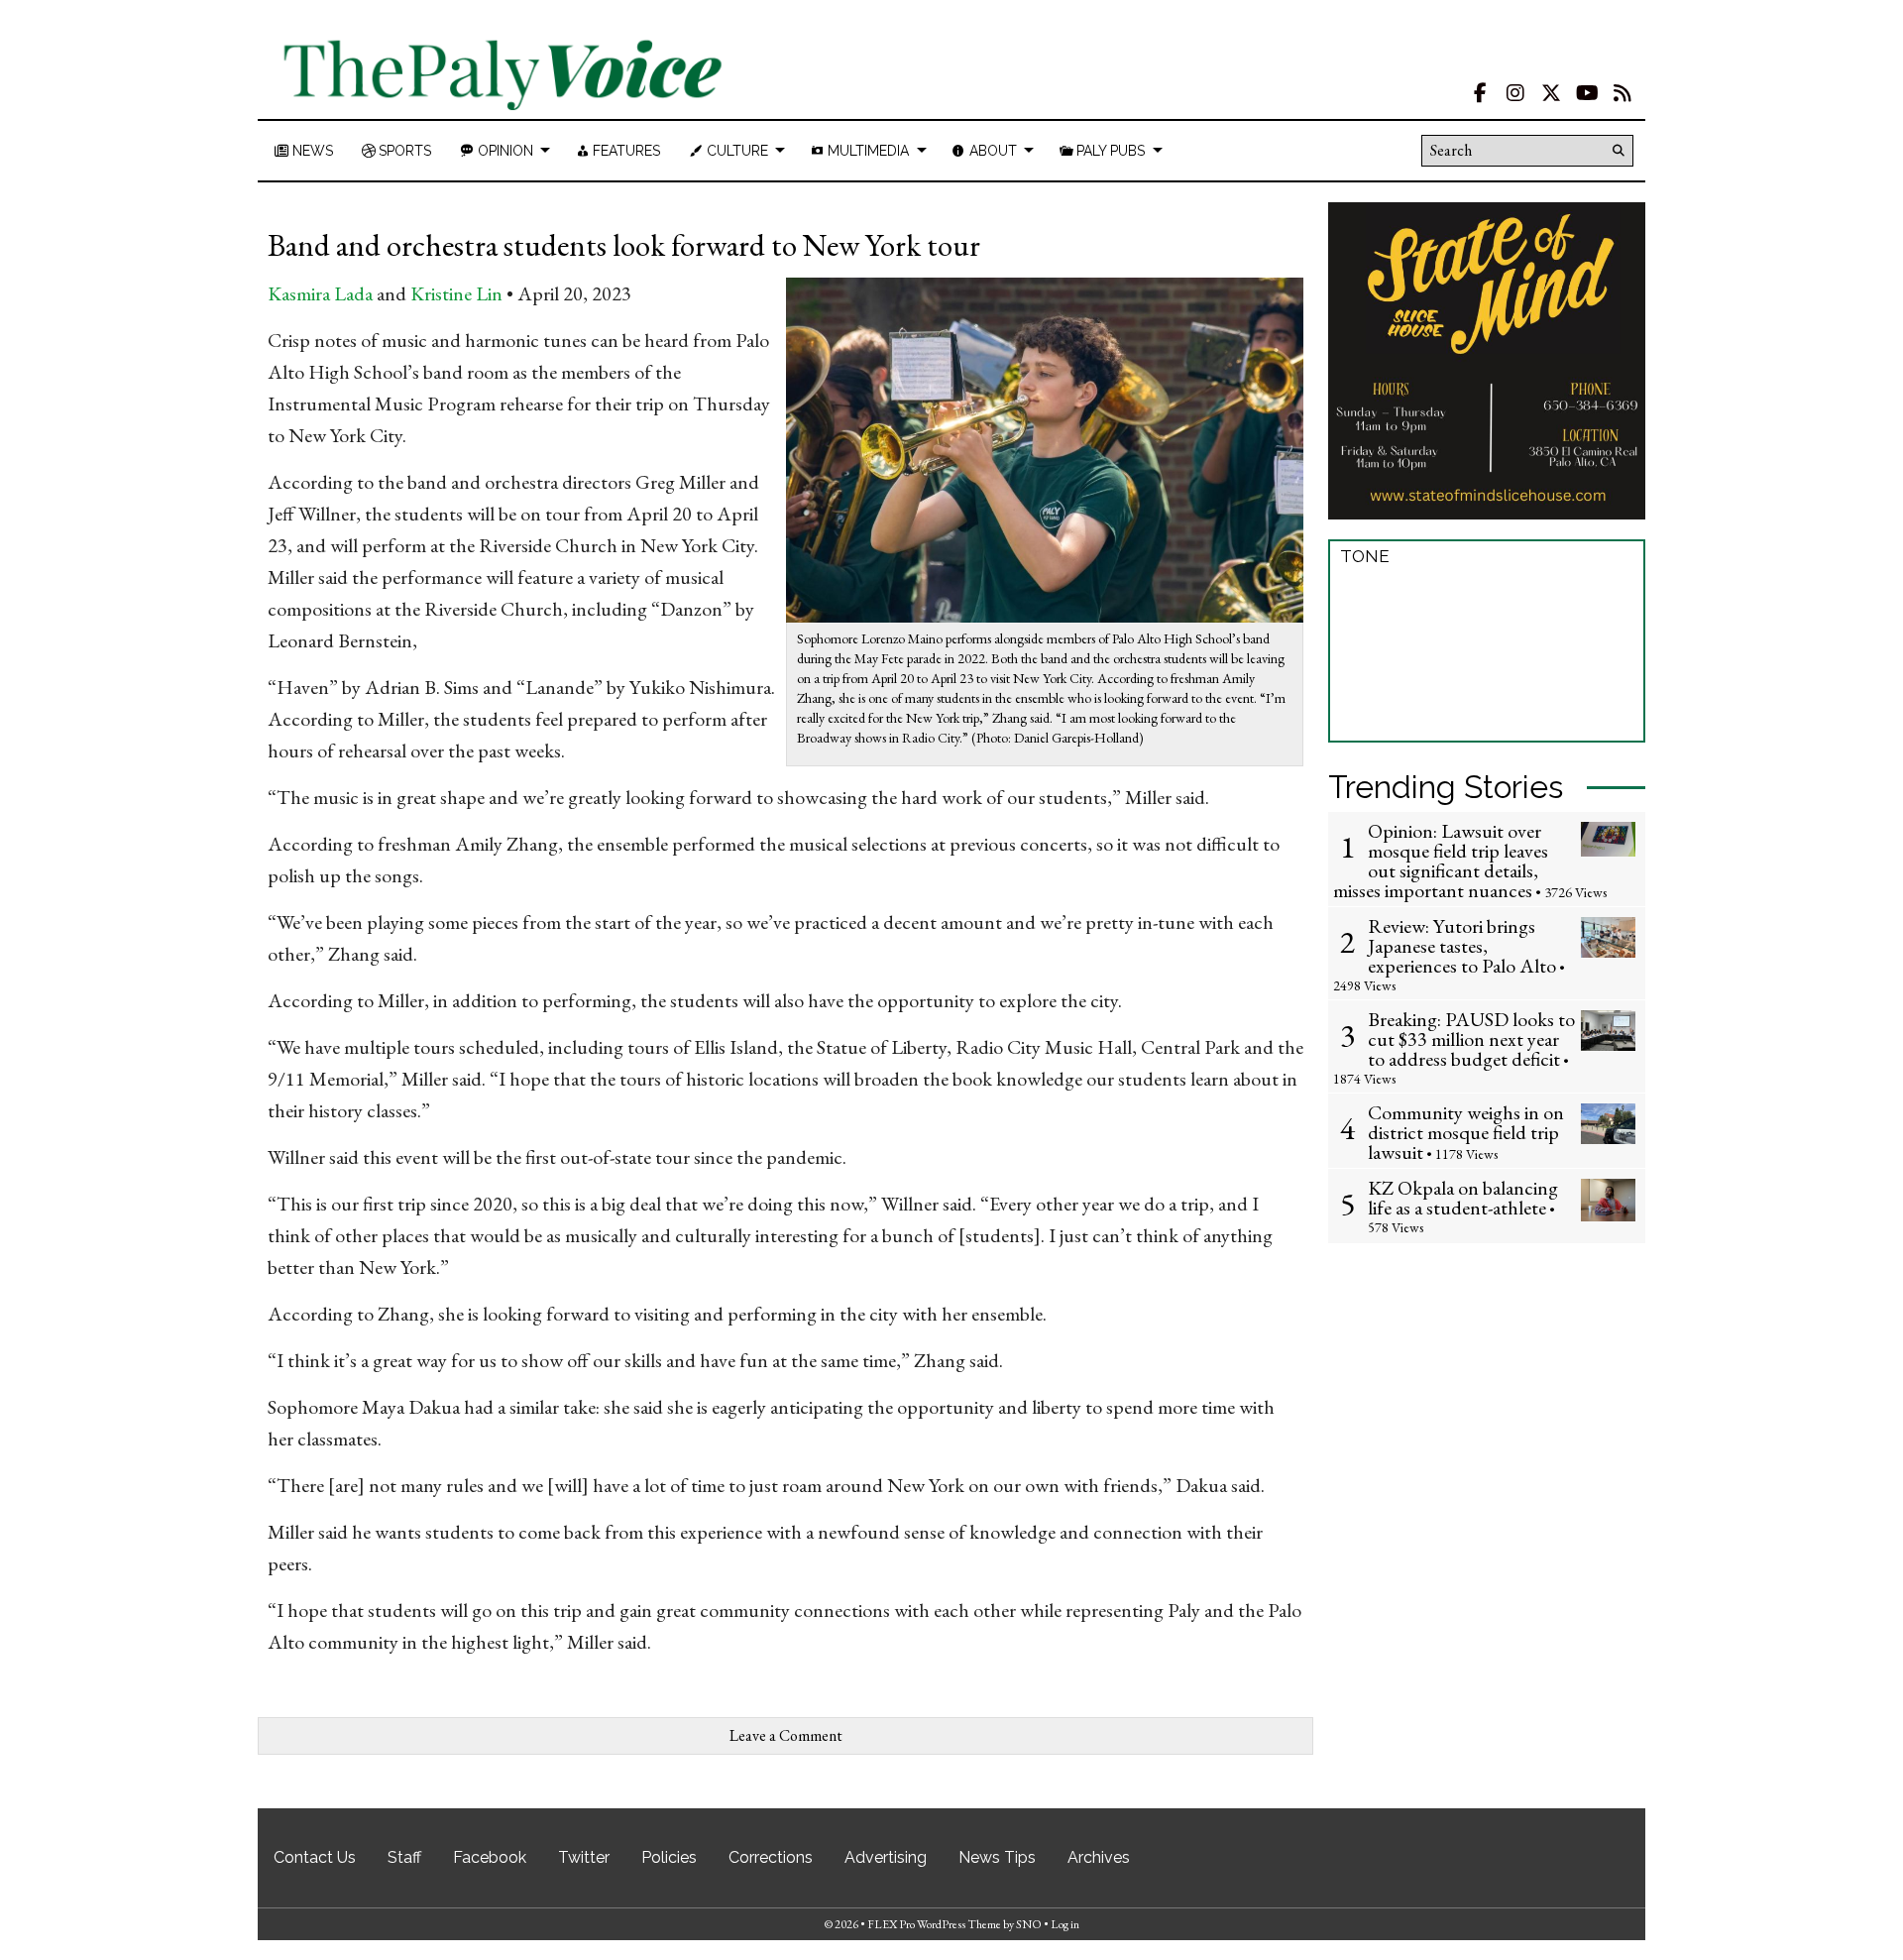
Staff (404, 1857)
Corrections (771, 1857)
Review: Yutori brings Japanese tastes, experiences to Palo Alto (1462, 946)
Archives (1099, 1857)
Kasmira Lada (320, 293)
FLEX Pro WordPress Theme (934, 1924)
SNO (1029, 1924)
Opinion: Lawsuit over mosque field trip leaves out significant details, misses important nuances (1441, 861)
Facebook (490, 1857)
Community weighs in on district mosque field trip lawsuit (1466, 1132)
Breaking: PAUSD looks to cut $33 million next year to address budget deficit (1471, 1039)
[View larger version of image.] (1045, 448)
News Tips (997, 1857)
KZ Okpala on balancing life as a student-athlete (1463, 1198)
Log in (1065, 1924)
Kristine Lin (456, 293)
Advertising (886, 1857)
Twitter (584, 1857)
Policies (669, 1857)
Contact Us (315, 1857)
